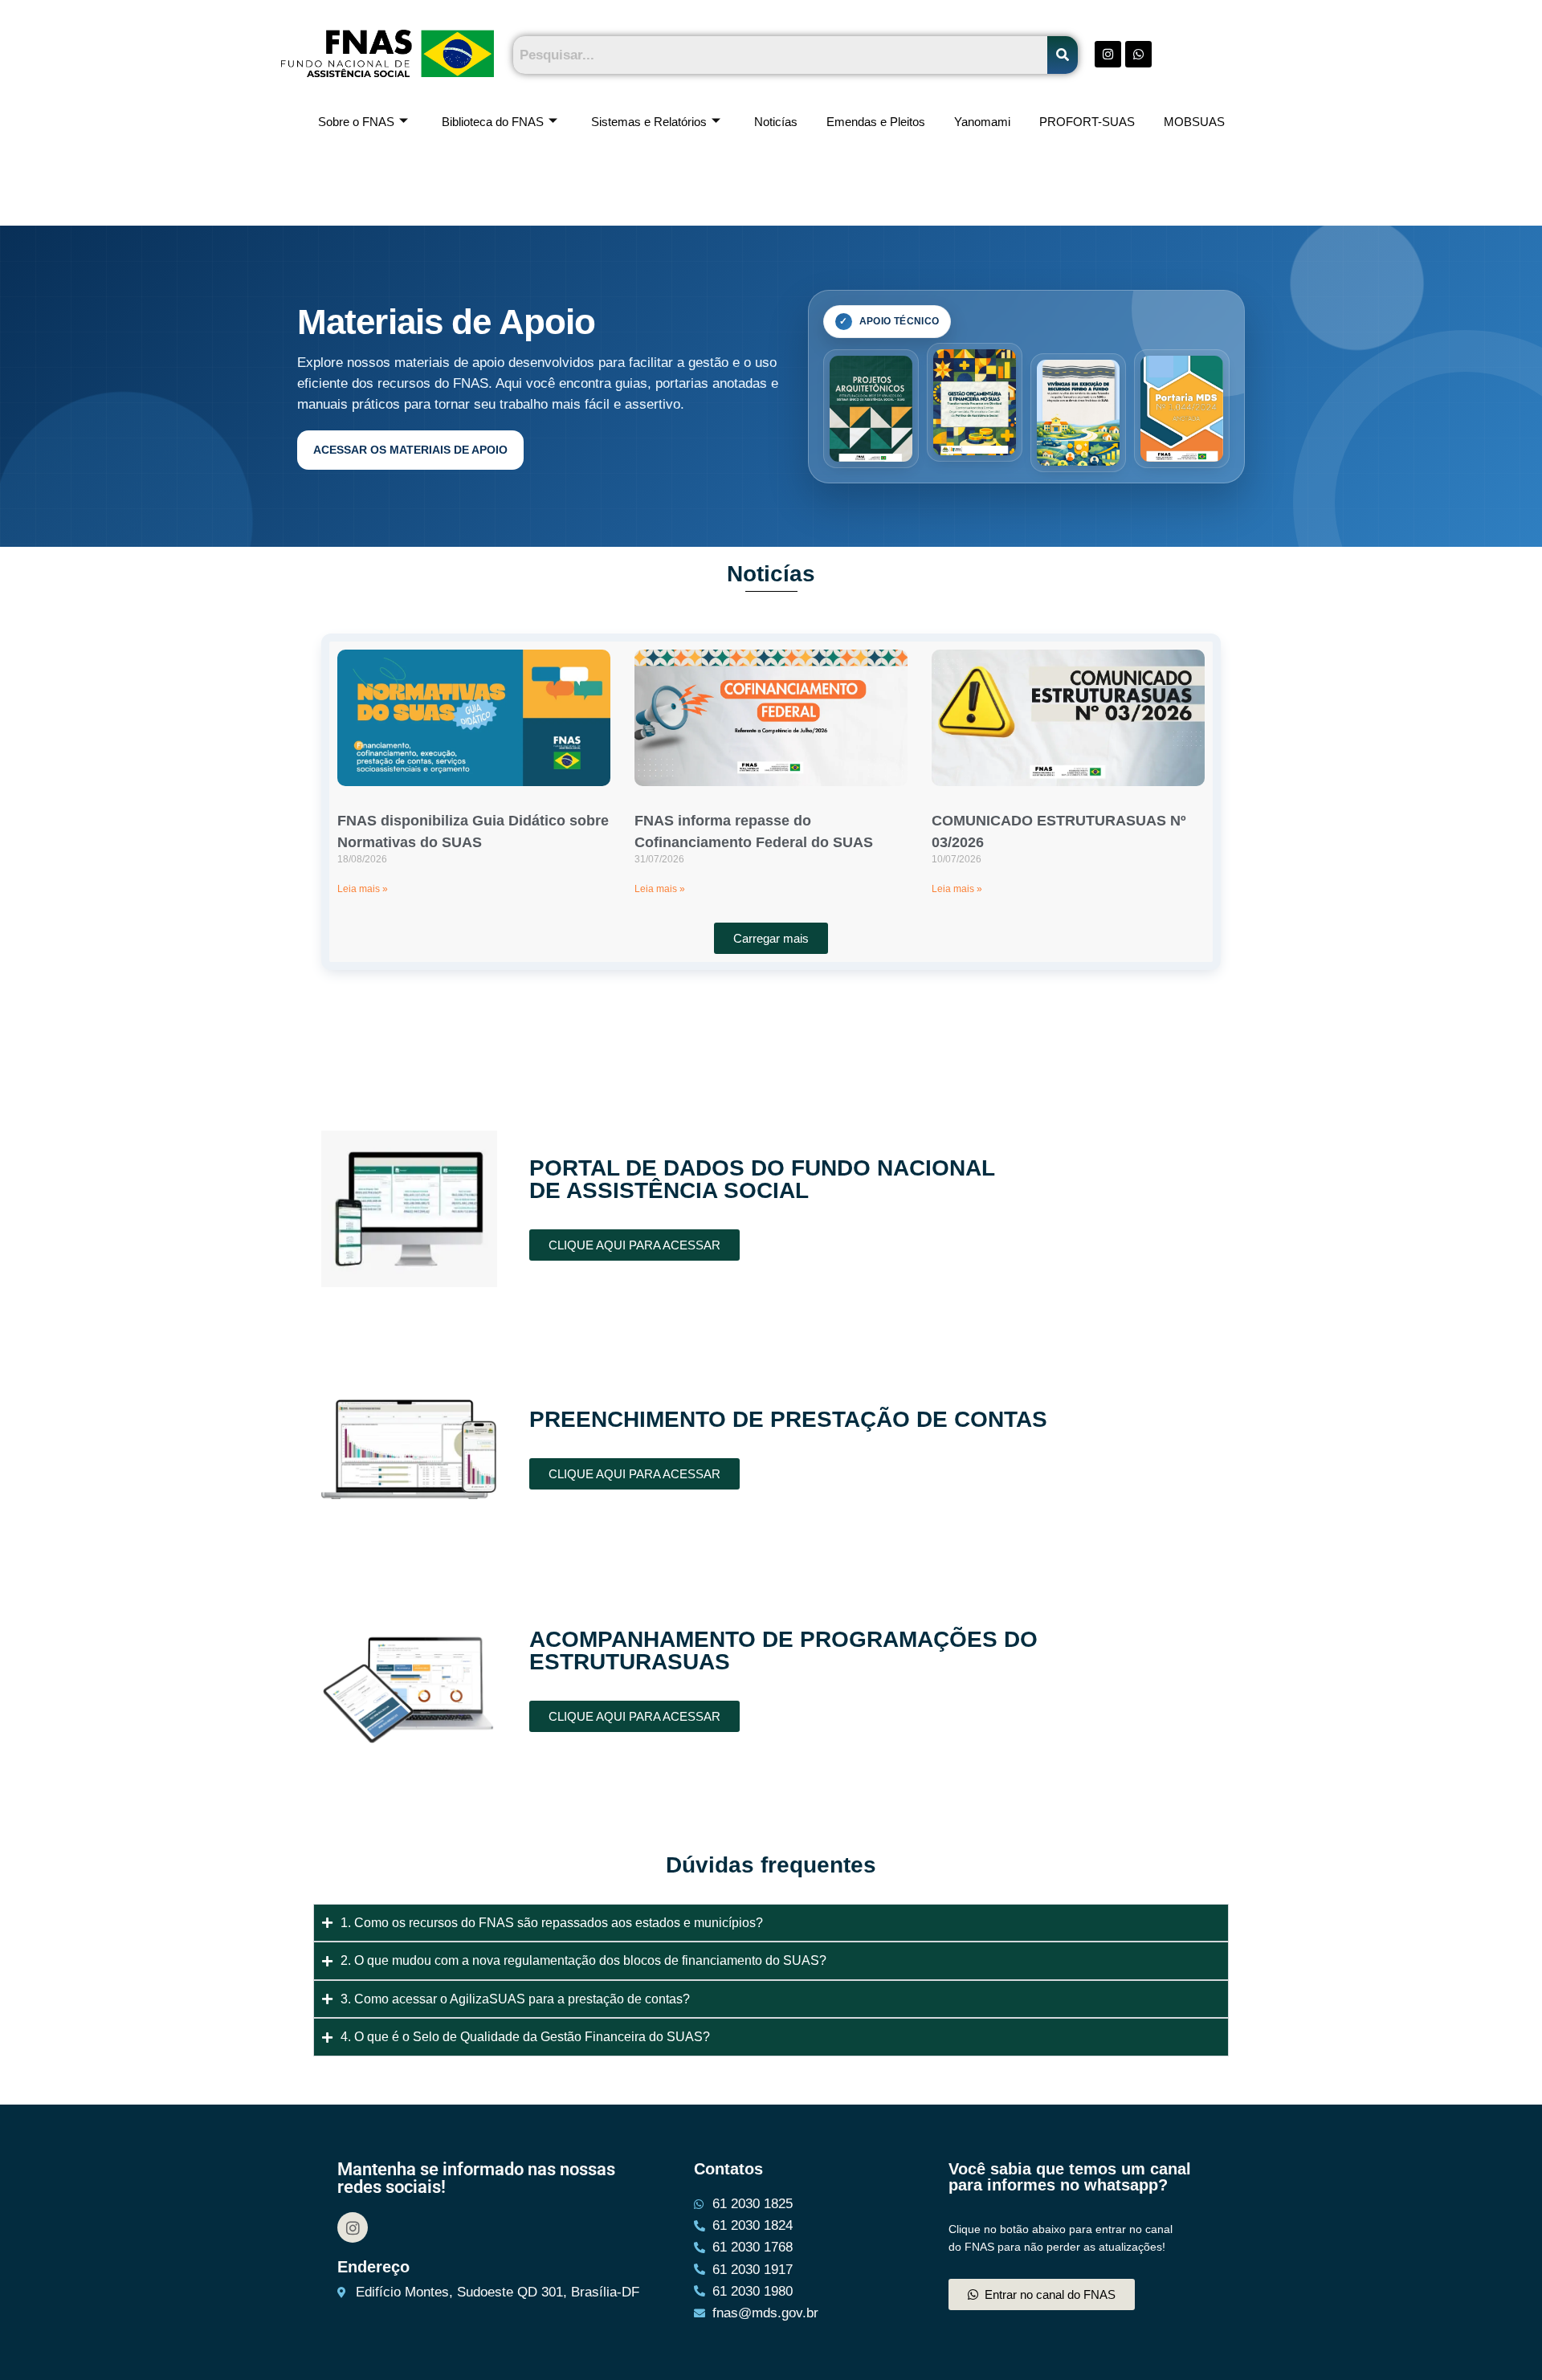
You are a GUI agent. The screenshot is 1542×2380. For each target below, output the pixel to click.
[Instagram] (353, 2227)
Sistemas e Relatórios (649, 122)
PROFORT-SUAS (1087, 122)
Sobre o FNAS (356, 122)
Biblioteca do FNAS (493, 122)
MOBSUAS (1194, 122)
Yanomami (982, 122)
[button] (771, 938)
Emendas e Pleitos (876, 122)
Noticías (776, 122)
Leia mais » (363, 889)
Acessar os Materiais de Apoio (410, 450)
